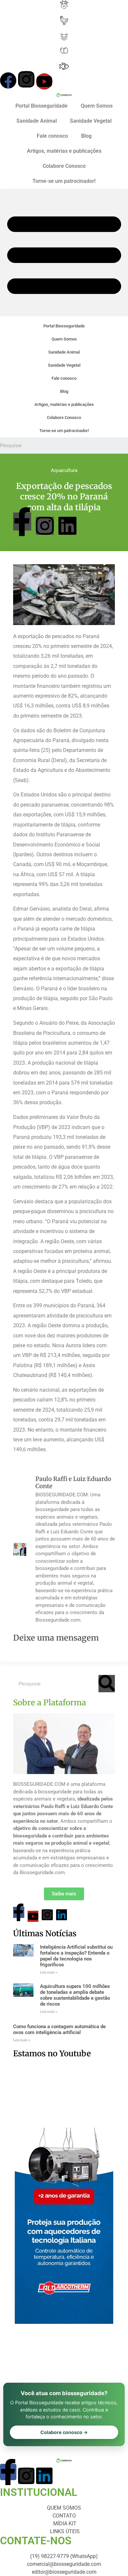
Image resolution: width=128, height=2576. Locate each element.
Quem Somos (97, 106)
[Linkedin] (67, 526)
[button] (64, 252)
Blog (86, 136)
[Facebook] (8, 80)
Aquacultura (64, 470)
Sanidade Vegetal (91, 121)
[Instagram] (26, 79)
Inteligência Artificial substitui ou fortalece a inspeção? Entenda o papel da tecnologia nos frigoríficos (76, 1956)
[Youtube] (44, 81)
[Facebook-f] (22, 522)
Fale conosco (52, 136)
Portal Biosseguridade (42, 106)
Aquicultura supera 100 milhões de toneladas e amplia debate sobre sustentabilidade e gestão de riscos (75, 1995)
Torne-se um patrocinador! (64, 181)
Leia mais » (49, 1972)
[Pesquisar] (107, 1684)
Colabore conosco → (64, 2432)
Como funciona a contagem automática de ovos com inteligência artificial (59, 2029)
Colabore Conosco (64, 166)
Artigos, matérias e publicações (64, 151)
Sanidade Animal (37, 121)
